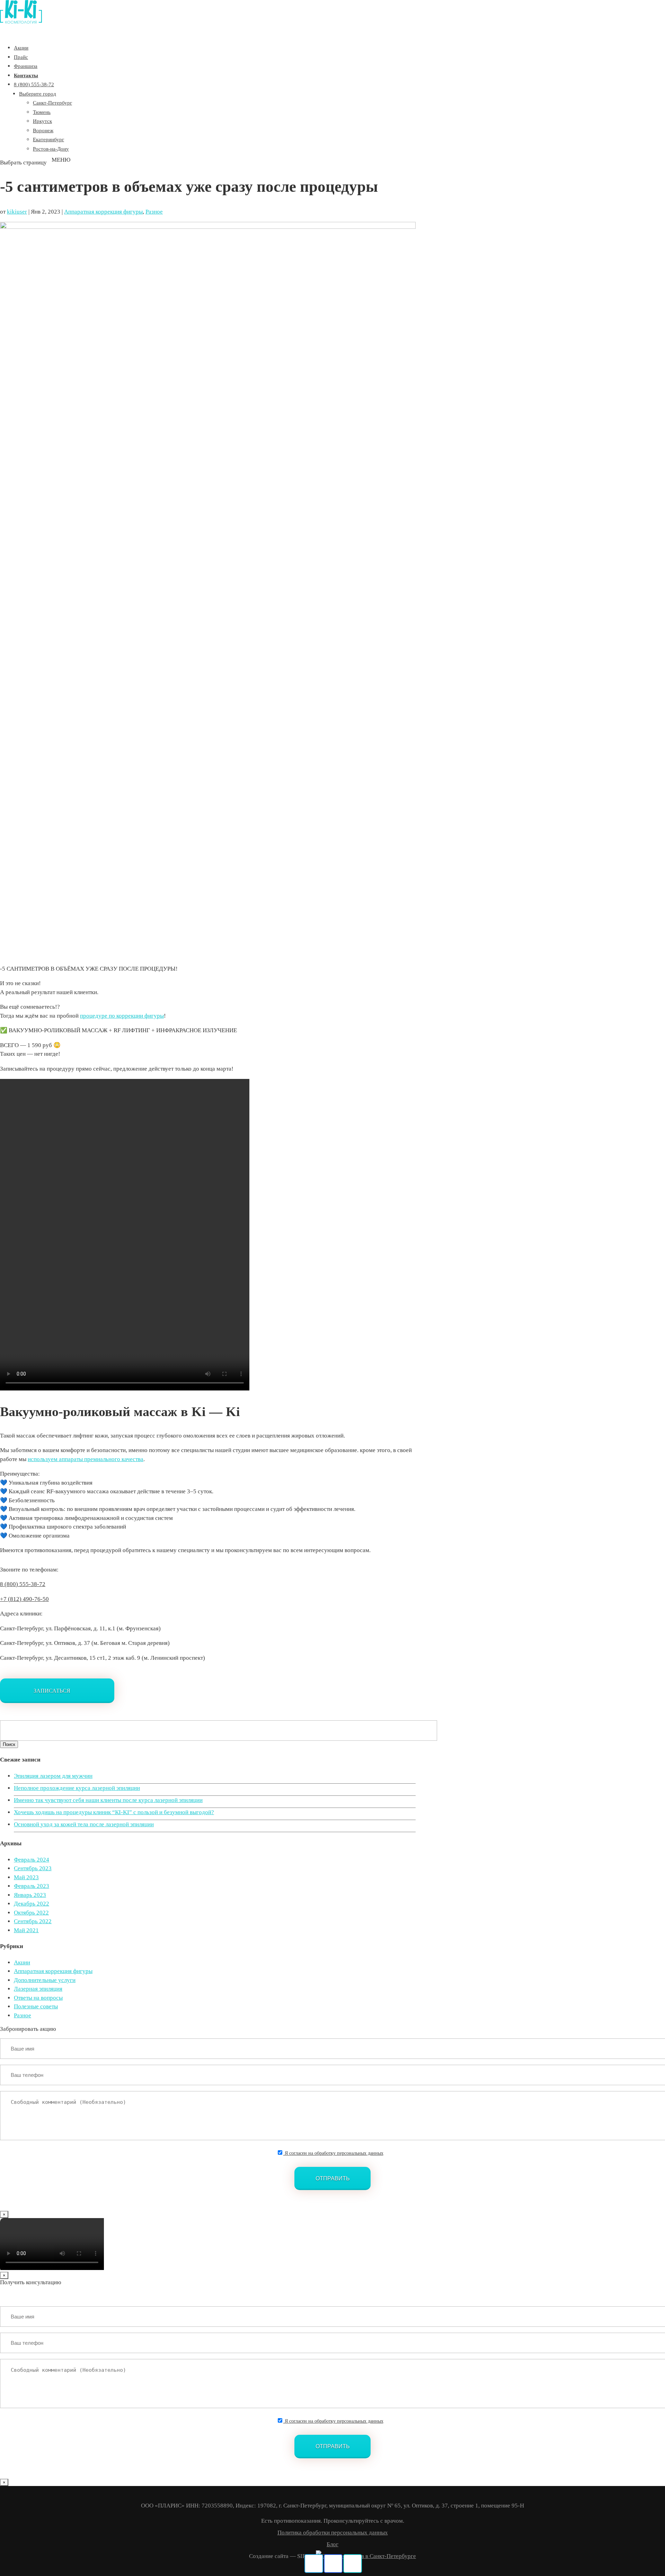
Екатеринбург (48, 139)
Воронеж (43, 130)
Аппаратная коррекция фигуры (103, 212)
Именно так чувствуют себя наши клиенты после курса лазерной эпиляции (108, 1800)
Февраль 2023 (32, 1886)
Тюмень (42, 112)
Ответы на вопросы (38, 1998)
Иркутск (42, 121)
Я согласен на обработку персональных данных (333, 2153)
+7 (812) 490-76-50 (24, 1599)
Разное (154, 212)
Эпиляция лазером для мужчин (53, 1776)
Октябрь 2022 (31, 1913)
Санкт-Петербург (52, 103)
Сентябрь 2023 (33, 1868)
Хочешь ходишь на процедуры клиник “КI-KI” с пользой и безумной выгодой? (114, 1812)
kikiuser (17, 212)
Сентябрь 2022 (33, 1921)
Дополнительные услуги (45, 1980)
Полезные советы (36, 2006)
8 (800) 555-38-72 (34, 84)
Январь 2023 (30, 1895)
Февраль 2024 (32, 1860)
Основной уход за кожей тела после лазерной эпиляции (84, 1824)
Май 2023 (26, 1877)
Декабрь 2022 (32, 1904)
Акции (22, 1962)
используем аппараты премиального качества (86, 1459)
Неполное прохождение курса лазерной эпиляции (77, 1788)
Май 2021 (26, 1930)
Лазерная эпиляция (38, 1989)
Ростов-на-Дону (51, 149)
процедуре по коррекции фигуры (122, 1016)
